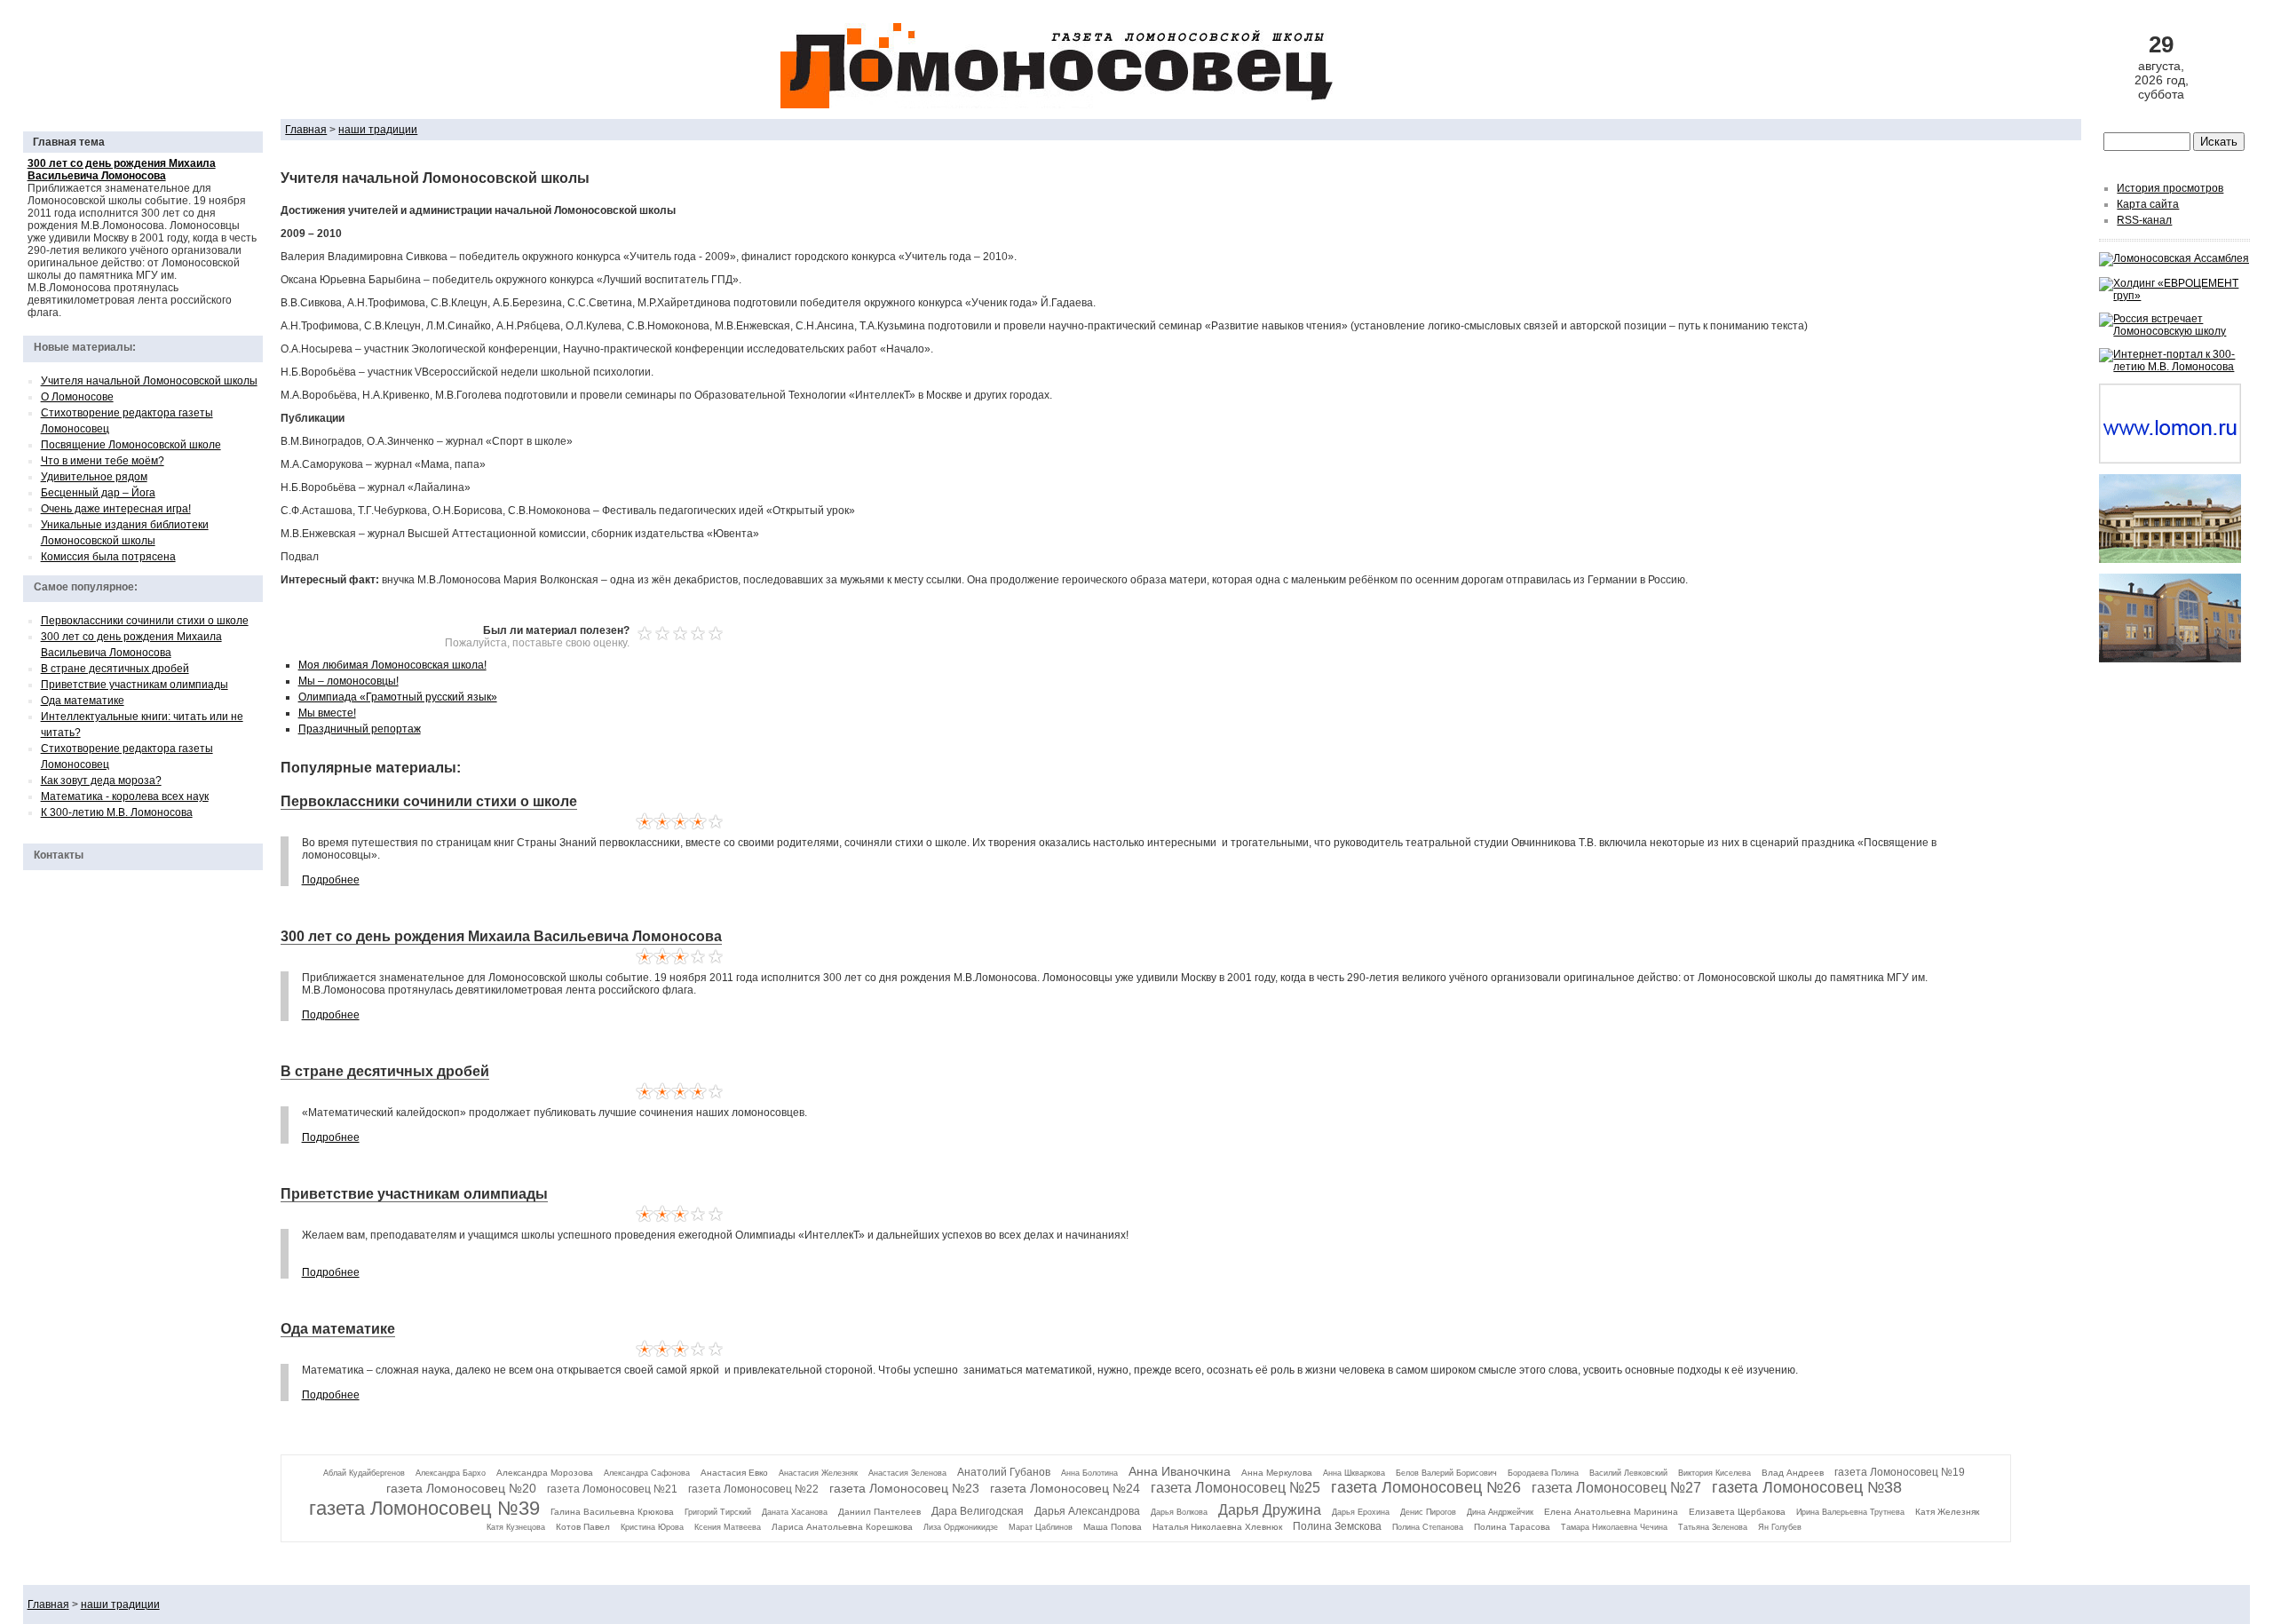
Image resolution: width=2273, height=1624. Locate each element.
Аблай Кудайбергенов (364, 1473)
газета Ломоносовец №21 (612, 1489)
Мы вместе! (327, 713)
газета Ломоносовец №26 (1426, 1487)
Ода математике (83, 701)
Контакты (59, 855)
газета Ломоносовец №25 (1235, 1488)
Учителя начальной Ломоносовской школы (149, 381)
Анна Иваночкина (1180, 1471)
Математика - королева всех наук (125, 796)
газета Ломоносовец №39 (424, 1508)
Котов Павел (583, 1527)
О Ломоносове (77, 397)
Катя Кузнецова (516, 1527)
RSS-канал (2144, 220)
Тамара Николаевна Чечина (1614, 1527)
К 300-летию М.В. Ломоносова (117, 812)
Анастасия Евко (734, 1473)
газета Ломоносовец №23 (904, 1488)
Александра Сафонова (647, 1473)
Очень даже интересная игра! (116, 509)
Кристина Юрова (652, 1527)
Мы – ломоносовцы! (348, 681)
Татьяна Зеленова (1713, 1527)
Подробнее (331, 880)
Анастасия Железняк (818, 1473)
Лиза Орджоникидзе (961, 1527)
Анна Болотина (1089, 1473)
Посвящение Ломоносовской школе (131, 445)
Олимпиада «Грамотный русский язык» (398, 697)
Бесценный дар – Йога (98, 493)
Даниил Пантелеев (879, 1512)
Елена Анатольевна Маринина (1611, 1512)
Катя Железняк (1947, 1512)
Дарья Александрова (1087, 1511)
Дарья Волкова (1179, 1512)
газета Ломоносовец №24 (1065, 1488)
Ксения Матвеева (728, 1527)
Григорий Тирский (718, 1512)
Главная (306, 130)
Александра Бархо (451, 1473)
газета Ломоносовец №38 (1807, 1487)
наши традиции (378, 130)
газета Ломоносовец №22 (753, 1489)
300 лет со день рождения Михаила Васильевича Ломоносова (501, 936)
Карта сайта (2148, 204)
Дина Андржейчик (1500, 1512)
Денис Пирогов (1428, 1512)
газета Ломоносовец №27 (1616, 1488)
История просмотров (2170, 188)
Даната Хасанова (795, 1512)
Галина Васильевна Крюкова (612, 1512)
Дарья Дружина (1270, 1510)
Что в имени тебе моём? (103, 461)
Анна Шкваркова (1354, 1473)
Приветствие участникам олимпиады (135, 685)
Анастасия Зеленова (907, 1473)
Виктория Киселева (1715, 1473)
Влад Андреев (1793, 1473)
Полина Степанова (1428, 1527)
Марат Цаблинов (1041, 1527)
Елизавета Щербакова (1737, 1512)
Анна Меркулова (1277, 1473)
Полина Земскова (1337, 1526)
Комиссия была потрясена (108, 557)
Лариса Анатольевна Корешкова (842, 1527)
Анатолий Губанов (1004, 1472)
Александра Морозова (545, 1473)
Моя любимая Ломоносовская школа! (392, 665)
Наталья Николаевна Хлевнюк (1217, 1527)
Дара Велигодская (978, 1511)
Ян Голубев (1780, 1527)
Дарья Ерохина (1361, 1512)
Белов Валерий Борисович (1446, 1473)
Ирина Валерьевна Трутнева (1850, 1512)
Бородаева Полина (1543, 1473)
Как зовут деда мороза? (101, 780)
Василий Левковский (1628, 1473)
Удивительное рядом (94, 477)
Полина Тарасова (1512, 1527)
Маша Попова (1113, 1527)
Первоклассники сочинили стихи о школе (145, 621)
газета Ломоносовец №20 (461, 1488)
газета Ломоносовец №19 (1900, 1472)
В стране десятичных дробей (115, 669)
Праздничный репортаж (360, 729)
